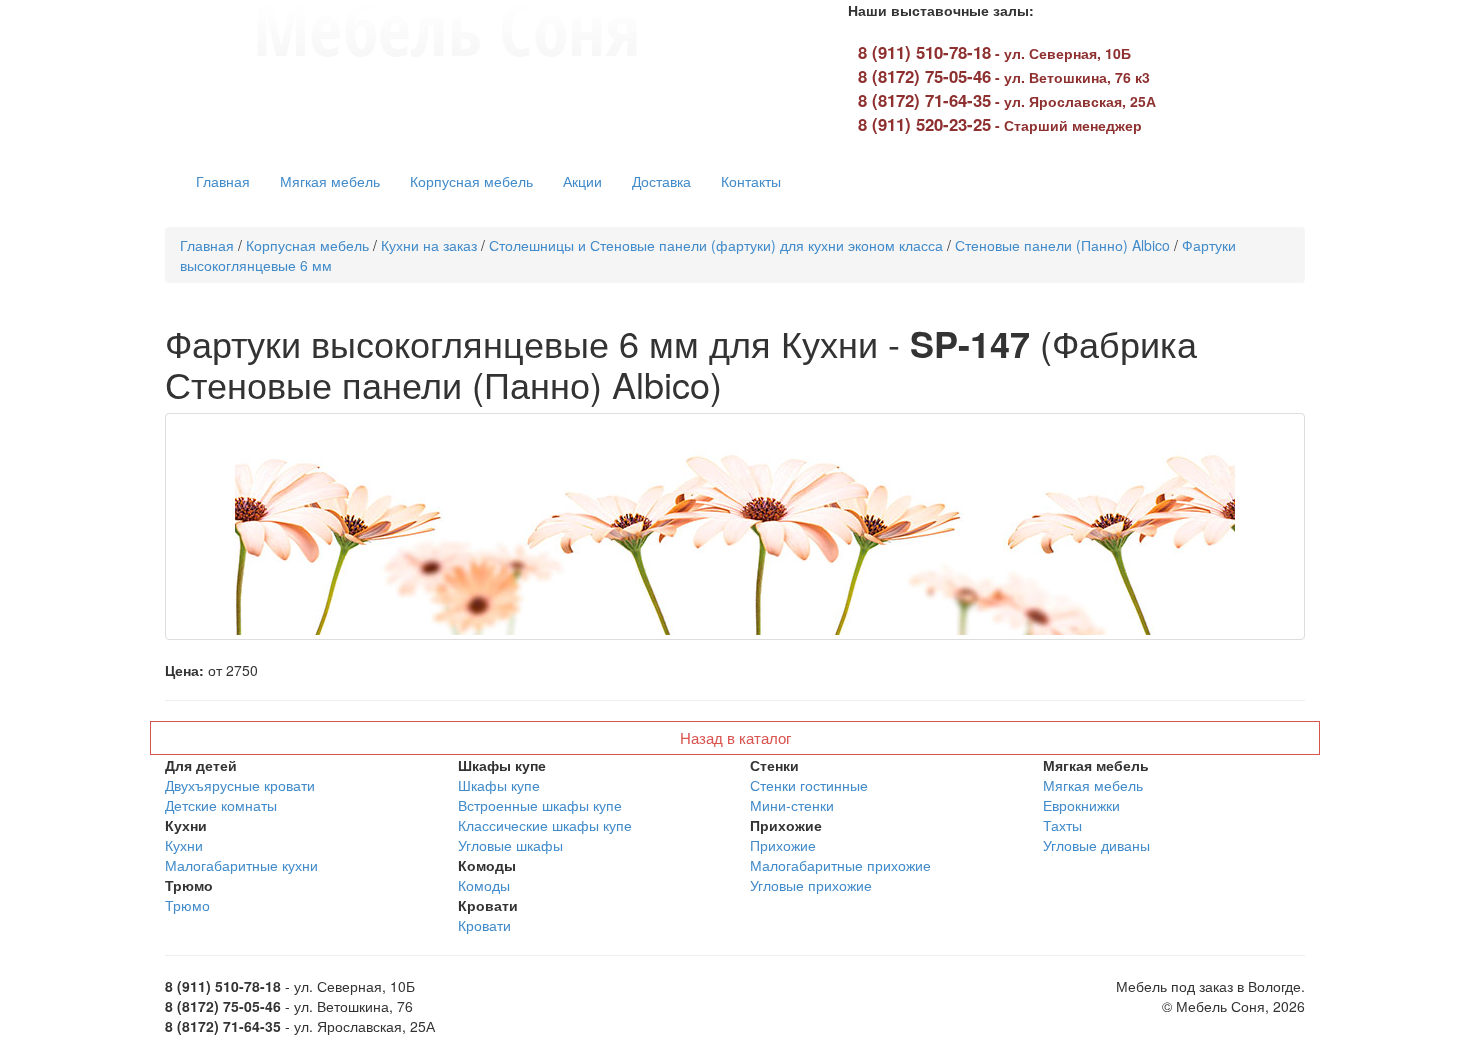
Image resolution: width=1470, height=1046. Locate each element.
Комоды (484, 885)
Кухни (184, 845)
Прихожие (783, 845)
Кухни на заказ (429, 245)
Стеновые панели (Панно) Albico (1062, 245)
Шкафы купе (499, 785)
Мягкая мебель (330, 181)
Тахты (1062, 825)
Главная (223, 181)
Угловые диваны (1096, 845)
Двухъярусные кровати (240, 785)
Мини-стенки (792, 805)
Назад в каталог (735, 737)
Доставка (661, 181)
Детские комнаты (221, 805)
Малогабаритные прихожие (840, 865)
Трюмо (187, 905)
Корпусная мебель (471, 181)
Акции (582, 181)
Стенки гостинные (809, 785)
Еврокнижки (1081, 805)
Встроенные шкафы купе (540, 805)
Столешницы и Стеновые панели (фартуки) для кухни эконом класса (716, 245)
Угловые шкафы (510, 845)
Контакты (751, 181)
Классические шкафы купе (545, 825)
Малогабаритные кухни (241, 865)
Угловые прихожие (811, 885)
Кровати (484, 925)
